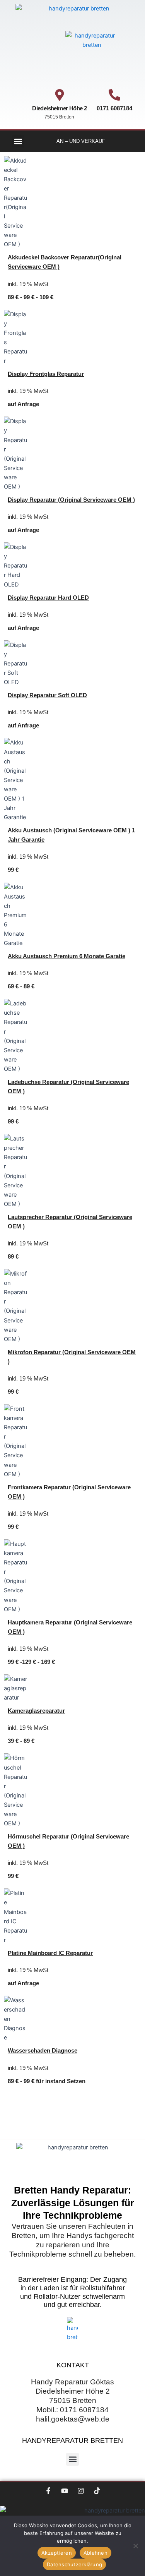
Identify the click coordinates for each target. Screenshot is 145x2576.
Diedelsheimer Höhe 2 (59, 108)
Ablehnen (96, 2553)
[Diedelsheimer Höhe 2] (60, 95)
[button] (18, 141)
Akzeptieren (57, 2553)
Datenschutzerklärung (74, 2564)
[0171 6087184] (114, 95)
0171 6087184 (114, 108)
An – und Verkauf (81, 141)
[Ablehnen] (135, 2546)
